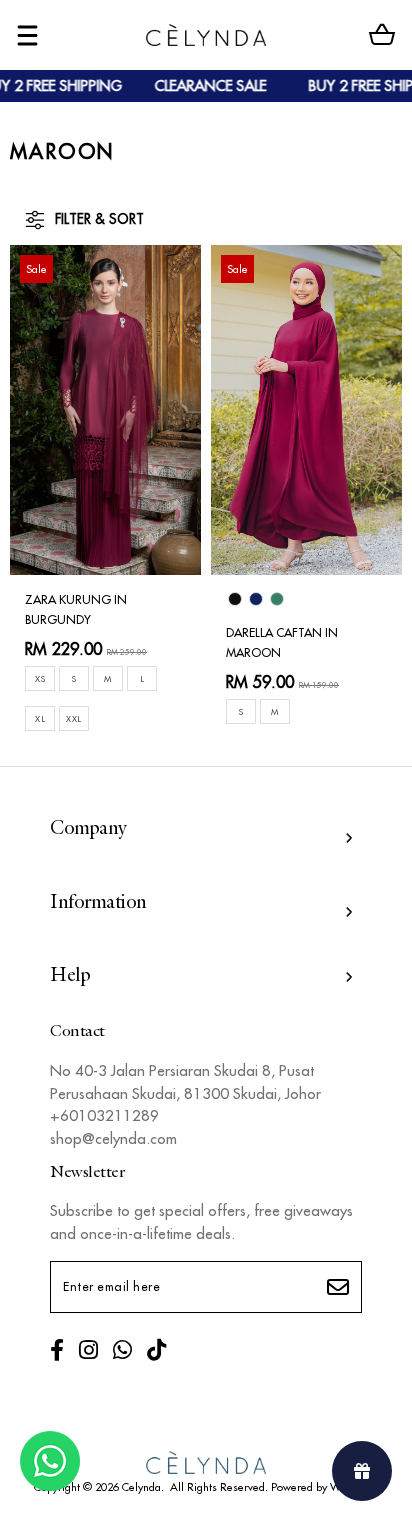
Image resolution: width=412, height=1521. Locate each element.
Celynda (141, 1487)
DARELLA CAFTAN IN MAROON (282, 642)
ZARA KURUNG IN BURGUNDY (76, 609)
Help (70, 976)
